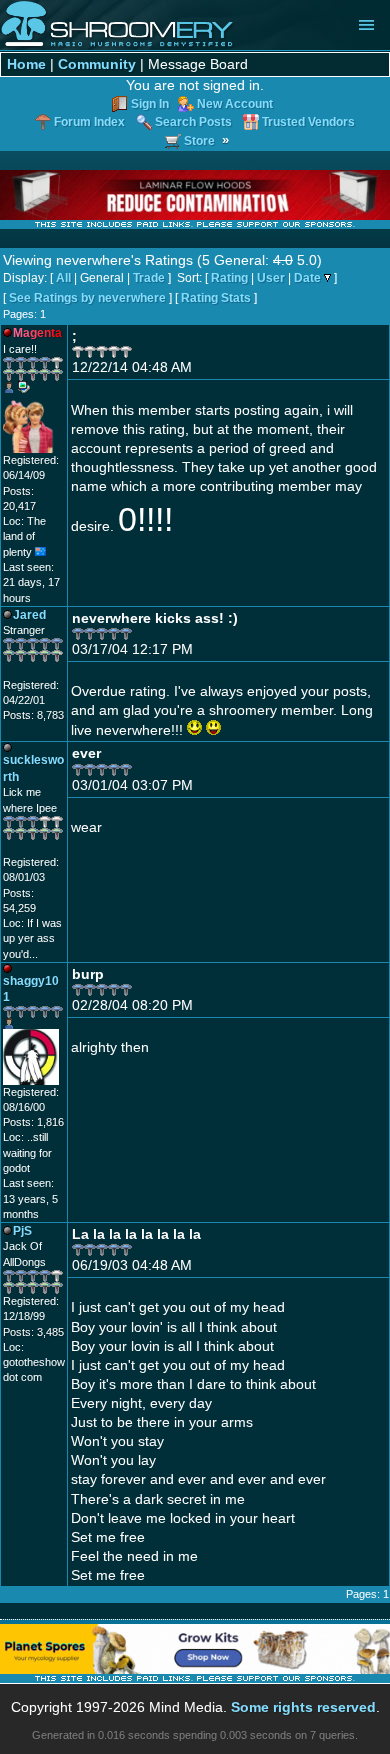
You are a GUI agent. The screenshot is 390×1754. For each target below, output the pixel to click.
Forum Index (89, 121)
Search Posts (193, 121)
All (63, 278)
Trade (149, 278)
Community (97, 64)
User (271, 278)
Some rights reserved (303, 1707)
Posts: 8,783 (33, 715)
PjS (22, 1230)
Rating (229, 278)
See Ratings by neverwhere (87, 298)
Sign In (150, 103)
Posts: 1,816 (33, 1122)
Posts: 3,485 (33, 1332)
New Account (235, 103)
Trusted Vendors (308, 121)
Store (199, 140)
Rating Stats (216, 298)
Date (307, 278)
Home (26, 64)
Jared (29, 614)
